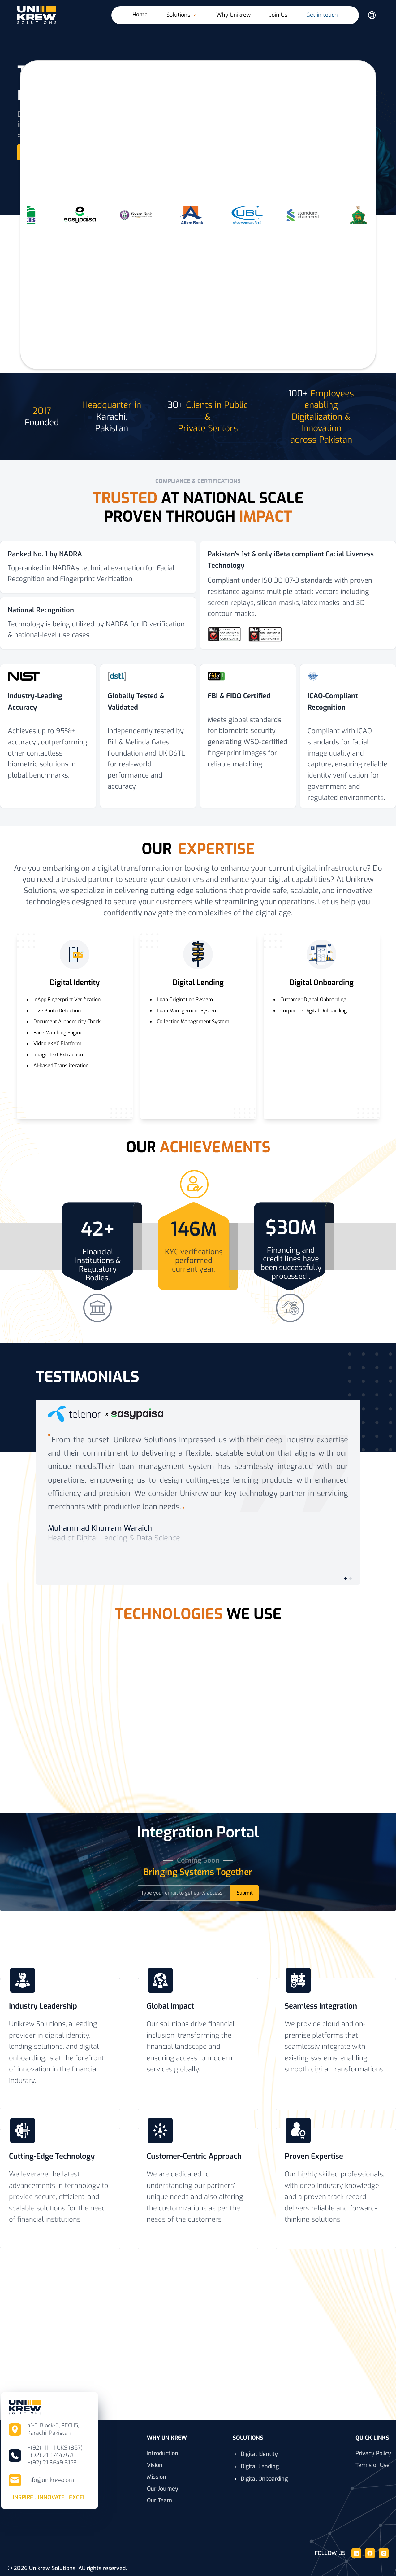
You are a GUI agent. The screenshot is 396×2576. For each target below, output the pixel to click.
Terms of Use (372, 2465)
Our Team (159, 2500)
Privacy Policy (373, 2453)
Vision (155, 2465)
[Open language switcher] (372, 15)
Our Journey (163, 2489)
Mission (157, 2477)
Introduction (163, 2453)
